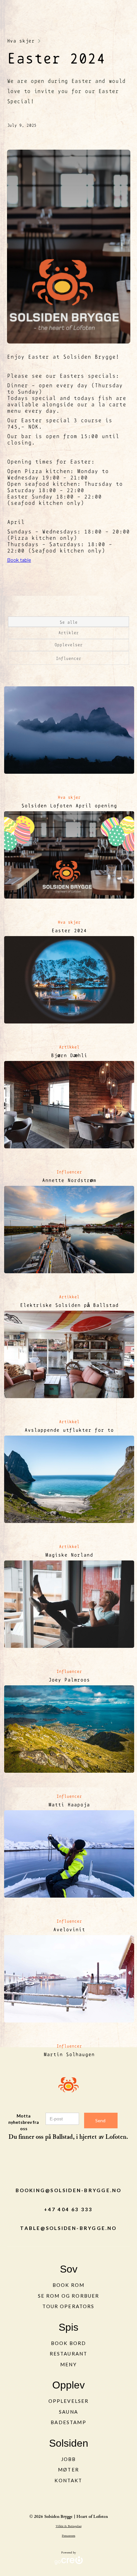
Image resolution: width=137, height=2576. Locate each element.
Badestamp (68, 2422)
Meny (68, 2364)
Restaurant (69, 2354)
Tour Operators (68, 2306)
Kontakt (68, 2480)
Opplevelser (69, 2401)
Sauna (68, 2412)
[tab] (68, 622)
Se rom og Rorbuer (69, 2296)
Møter (68, 2470)
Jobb (69, 2459)
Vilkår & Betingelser (69, 2526)
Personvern (68, 2536)
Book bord (68, 2343)
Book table (19, 560)
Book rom (68, 2285)
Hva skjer (21, 41)
